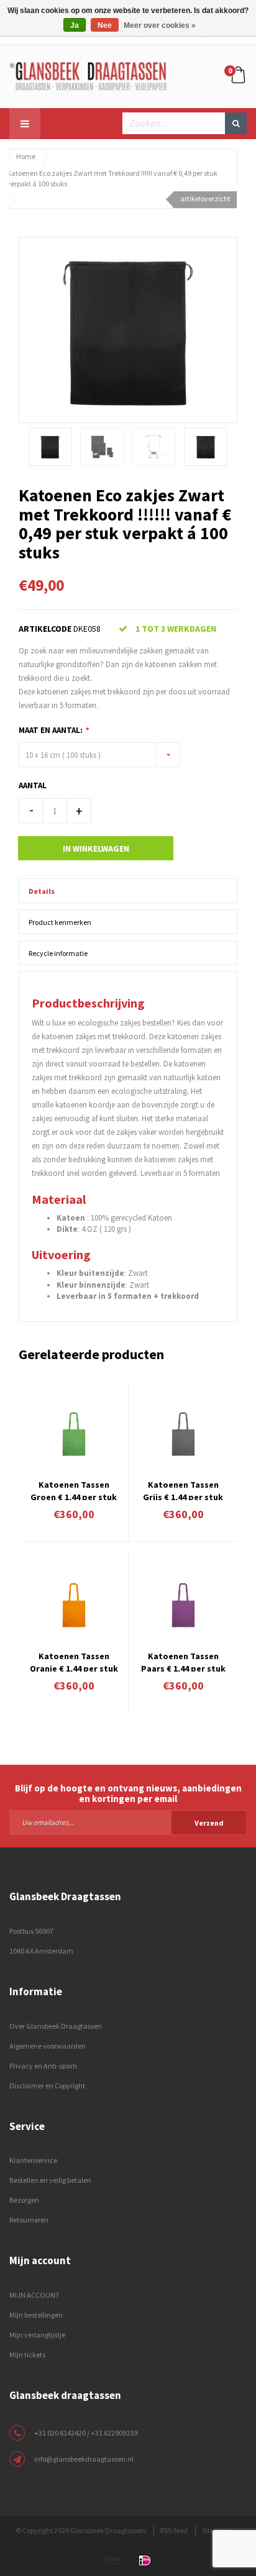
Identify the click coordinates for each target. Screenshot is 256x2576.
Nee (105, 25)
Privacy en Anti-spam (43, 2066)
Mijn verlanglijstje (37, 2335)
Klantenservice (33, 2160)
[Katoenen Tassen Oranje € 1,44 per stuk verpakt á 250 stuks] (74, 1605)
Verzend (209, 1823)
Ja (75, 25)
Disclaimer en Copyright (47, 2086)
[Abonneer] (128, 1822)
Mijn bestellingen (36, 2315)
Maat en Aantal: (53, 730)
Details (42, 891)
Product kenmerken (60, 922)
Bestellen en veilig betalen (50, 2180)
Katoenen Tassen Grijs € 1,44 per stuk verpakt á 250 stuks (183, 1490)
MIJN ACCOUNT (34, 2295)
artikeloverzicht (205, 198)
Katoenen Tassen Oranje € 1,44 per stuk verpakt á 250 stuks (74, 1661)
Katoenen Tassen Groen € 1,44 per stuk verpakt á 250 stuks (74, 1490)
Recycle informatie (58, 953)
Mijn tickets (27, 2355)
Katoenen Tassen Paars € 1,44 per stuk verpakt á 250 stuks (183, 1661)
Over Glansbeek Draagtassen (56, 2026)
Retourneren (29, 2220)
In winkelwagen (96, 849)
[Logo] (88, 75)
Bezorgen (24, 2200)
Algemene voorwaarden (48, 2046)
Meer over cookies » (160, 25)
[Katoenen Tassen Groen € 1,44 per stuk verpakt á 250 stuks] (74, 1434)
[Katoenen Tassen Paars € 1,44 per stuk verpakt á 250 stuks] (183, 1605)
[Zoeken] (236, 123)
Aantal (33, 785)
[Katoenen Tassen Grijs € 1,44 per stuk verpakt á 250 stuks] (183, 1434)
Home (26, 156)
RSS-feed (174, 2530)
